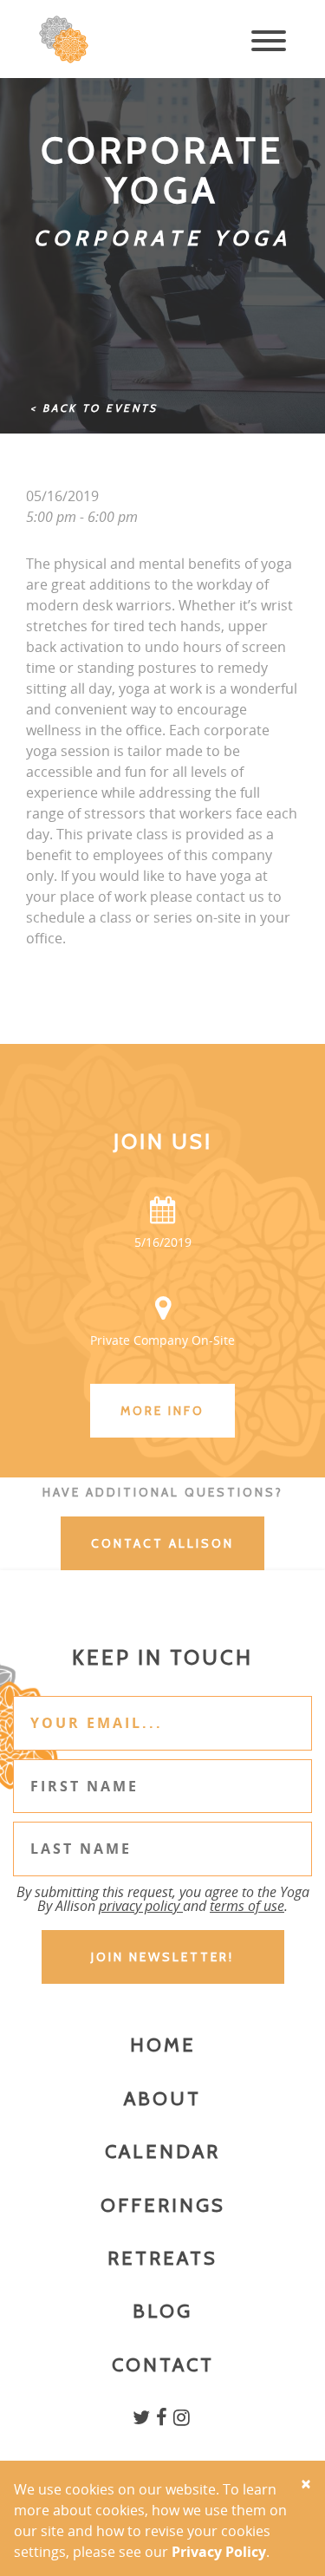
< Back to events (94, 408)
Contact (163, 2365)
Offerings (163, 2205)
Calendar (162, 2152)
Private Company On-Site (162, 1340)
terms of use (247, 1906)
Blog (162, 2311)
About (162, 2099)
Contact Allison (162, 1543)
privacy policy (141, 1906)
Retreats (162, 2258)
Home (163, 2045)
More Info (162, 1411)
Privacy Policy (219, 2552)
